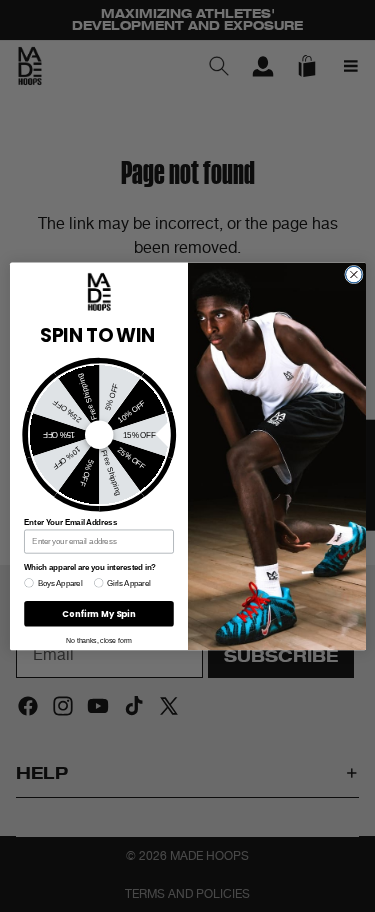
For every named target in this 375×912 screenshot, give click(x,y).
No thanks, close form (99, 640)
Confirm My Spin (98, 613)
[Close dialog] (353, 274)
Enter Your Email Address (70, 522)
